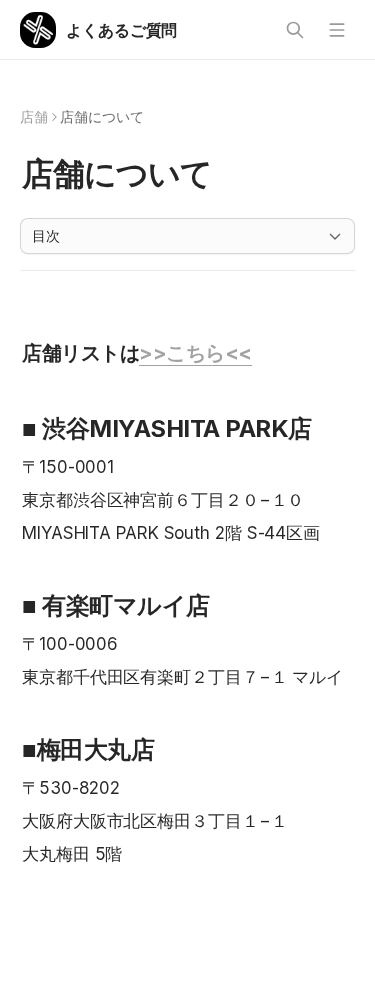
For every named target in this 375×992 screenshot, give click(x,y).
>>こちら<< (195, 353)
